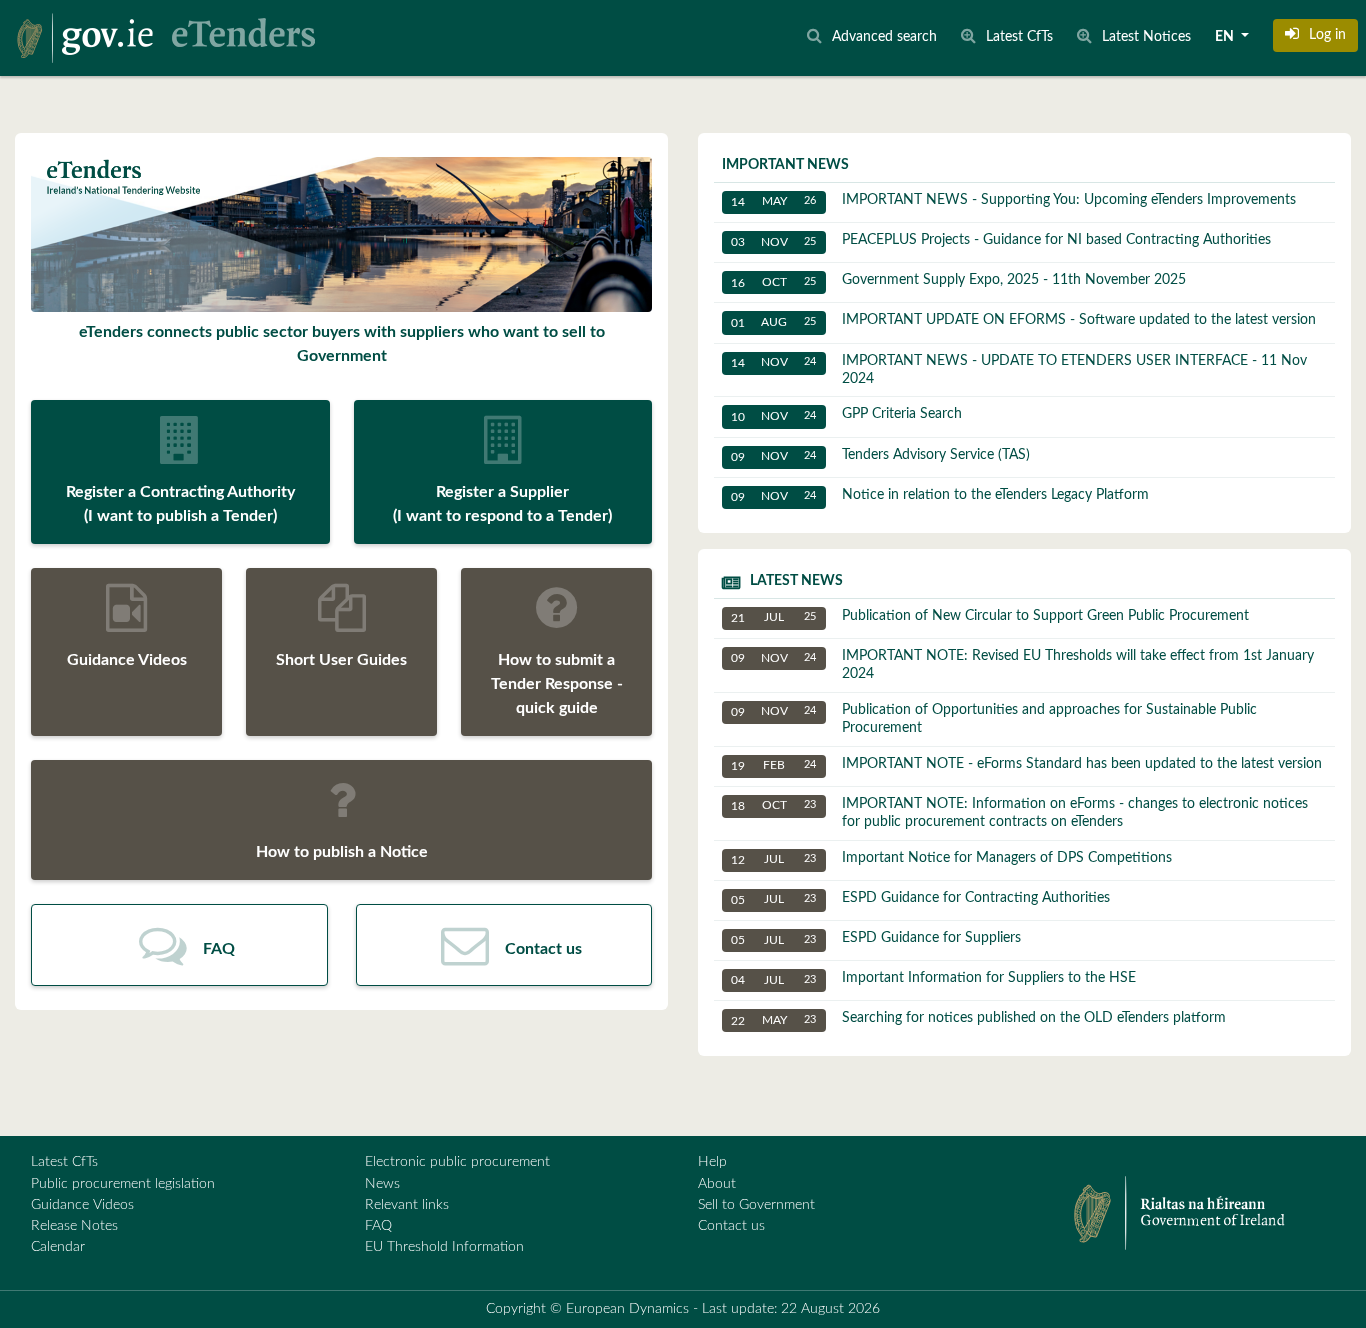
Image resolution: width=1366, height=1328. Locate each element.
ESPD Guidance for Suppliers (876, 938)
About (717, 1184)
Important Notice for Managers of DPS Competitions (951, 858)
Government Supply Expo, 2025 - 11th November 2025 (958, 280)
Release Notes (74, 1226)
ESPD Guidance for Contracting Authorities (920, 898)
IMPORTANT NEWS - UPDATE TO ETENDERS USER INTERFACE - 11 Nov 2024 (1019, 370)
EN (1226, 37)
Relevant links (407, 1205)
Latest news (796, 581)
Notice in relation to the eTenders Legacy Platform (940, 495)
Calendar (58, 1247)
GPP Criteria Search (846, 414)
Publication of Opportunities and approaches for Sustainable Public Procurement (994, 719)
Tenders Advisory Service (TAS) (880, 455)
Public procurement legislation (123, 1184)
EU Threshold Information (444, 1247)
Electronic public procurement (457, 1162)
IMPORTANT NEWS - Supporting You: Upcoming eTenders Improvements (1013, 200)
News (382, 1184)
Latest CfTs (64, 1162)
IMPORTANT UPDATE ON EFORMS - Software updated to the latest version (1023, 320)
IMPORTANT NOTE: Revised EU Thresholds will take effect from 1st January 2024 (1022, 665)
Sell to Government (756, 1205)
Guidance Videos (82, 1205)
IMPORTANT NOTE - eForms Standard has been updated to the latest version (1026, 764)
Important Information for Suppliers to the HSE (933, 978)
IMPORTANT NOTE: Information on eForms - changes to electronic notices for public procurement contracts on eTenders (1019, 813)
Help (712, 1162)
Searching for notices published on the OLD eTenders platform (978, 1018)
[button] (1315, 35)
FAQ (378, 1226)
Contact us (731, 1226)
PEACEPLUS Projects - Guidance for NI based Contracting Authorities (1001, 240)
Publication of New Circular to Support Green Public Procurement (990, 616)
